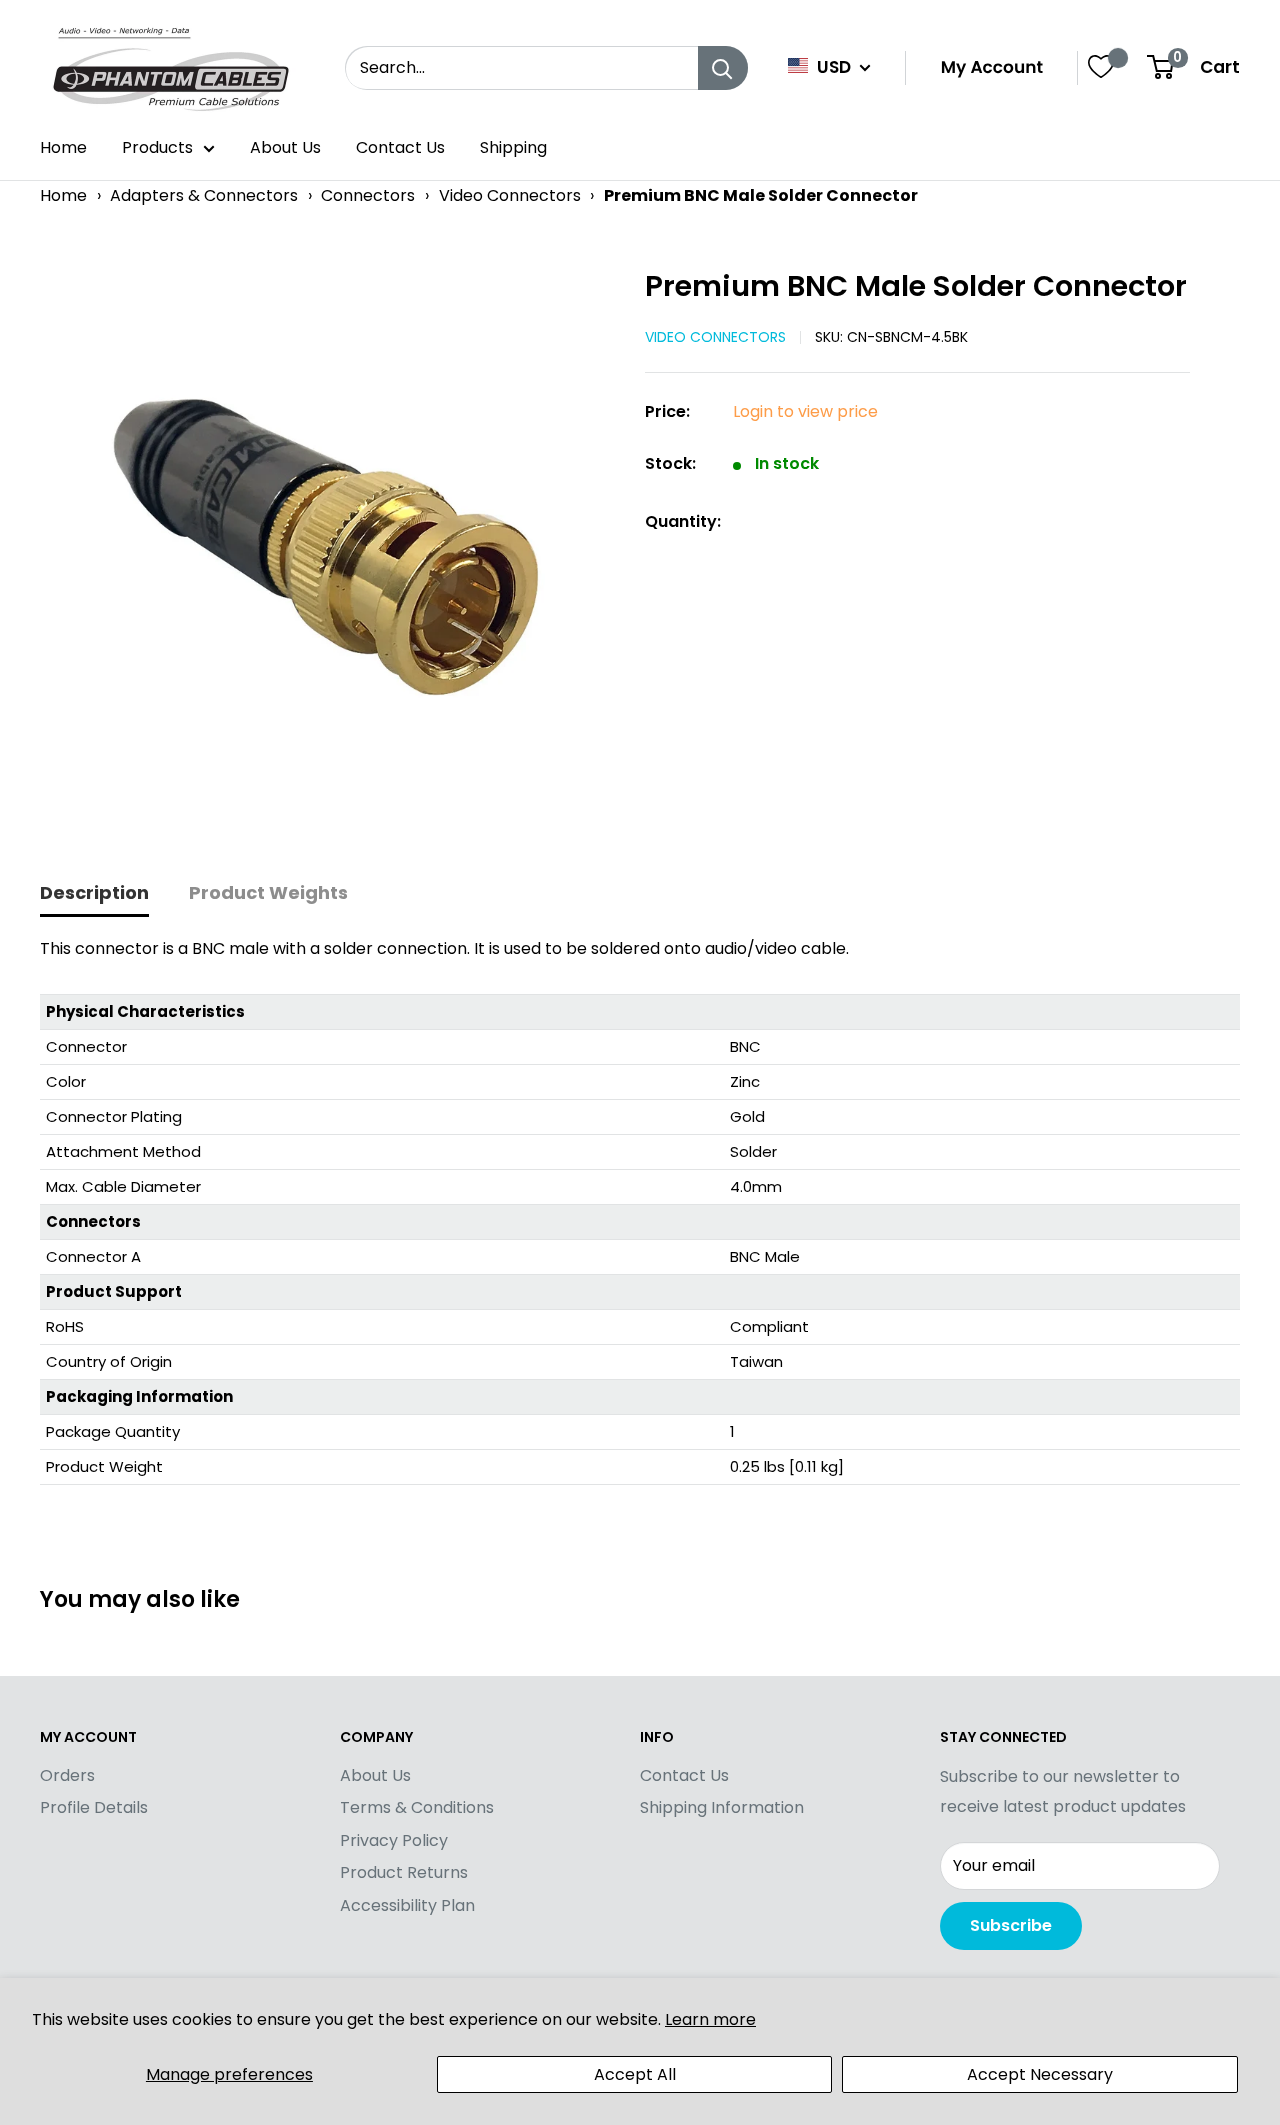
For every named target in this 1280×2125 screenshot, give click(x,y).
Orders (67, 1775)
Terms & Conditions (417, 1807)
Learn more (710, 2019)
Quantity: (683, 521)
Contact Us (400, 147)
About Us (285, 147)
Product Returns (404, 1872)
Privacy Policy (394, 1840)
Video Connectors (510, 195)
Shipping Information (722, 1807)
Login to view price (805, 411)
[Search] (723, 68)
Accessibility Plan (407, 1905)
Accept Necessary (1040, 2074)
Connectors (368, 195)
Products (157, 147)
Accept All (635, 2074)
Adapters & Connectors (204, 195)
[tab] (94, 894)
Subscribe (1011, 1925)
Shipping (513, 147)
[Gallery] (332, 549)
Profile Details (94, 1807)
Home (63, 147)
